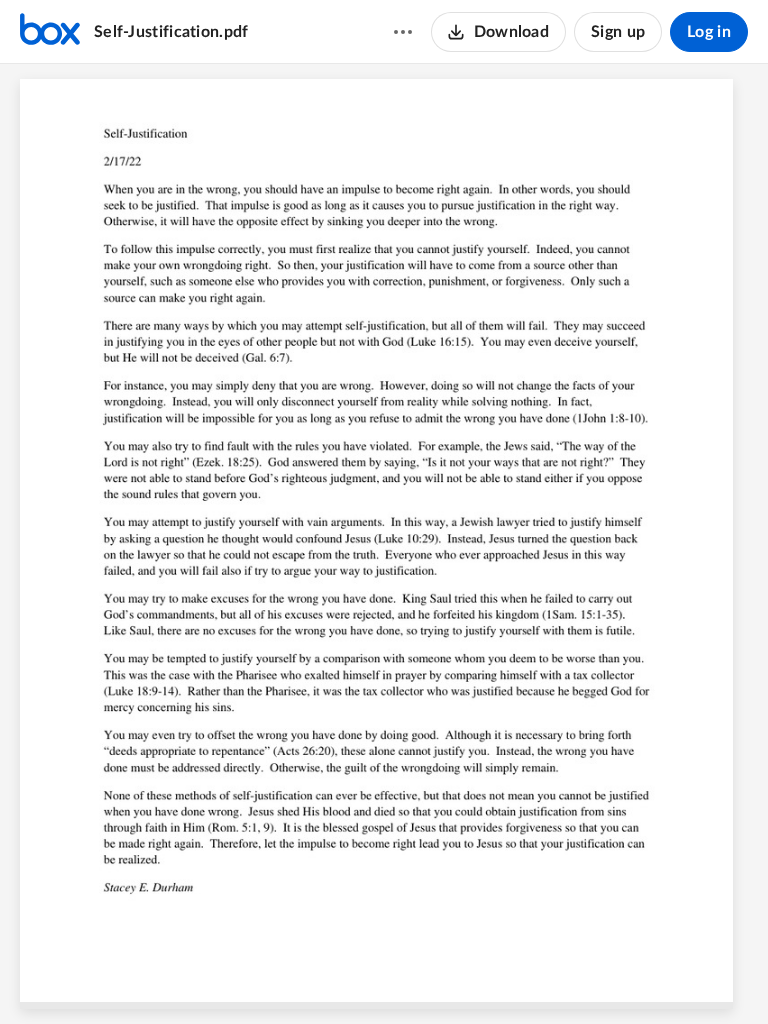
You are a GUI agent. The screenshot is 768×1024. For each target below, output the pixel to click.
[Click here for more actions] (403, 32)
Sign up (618, 32)
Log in (709, 32)
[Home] (50, 32)
